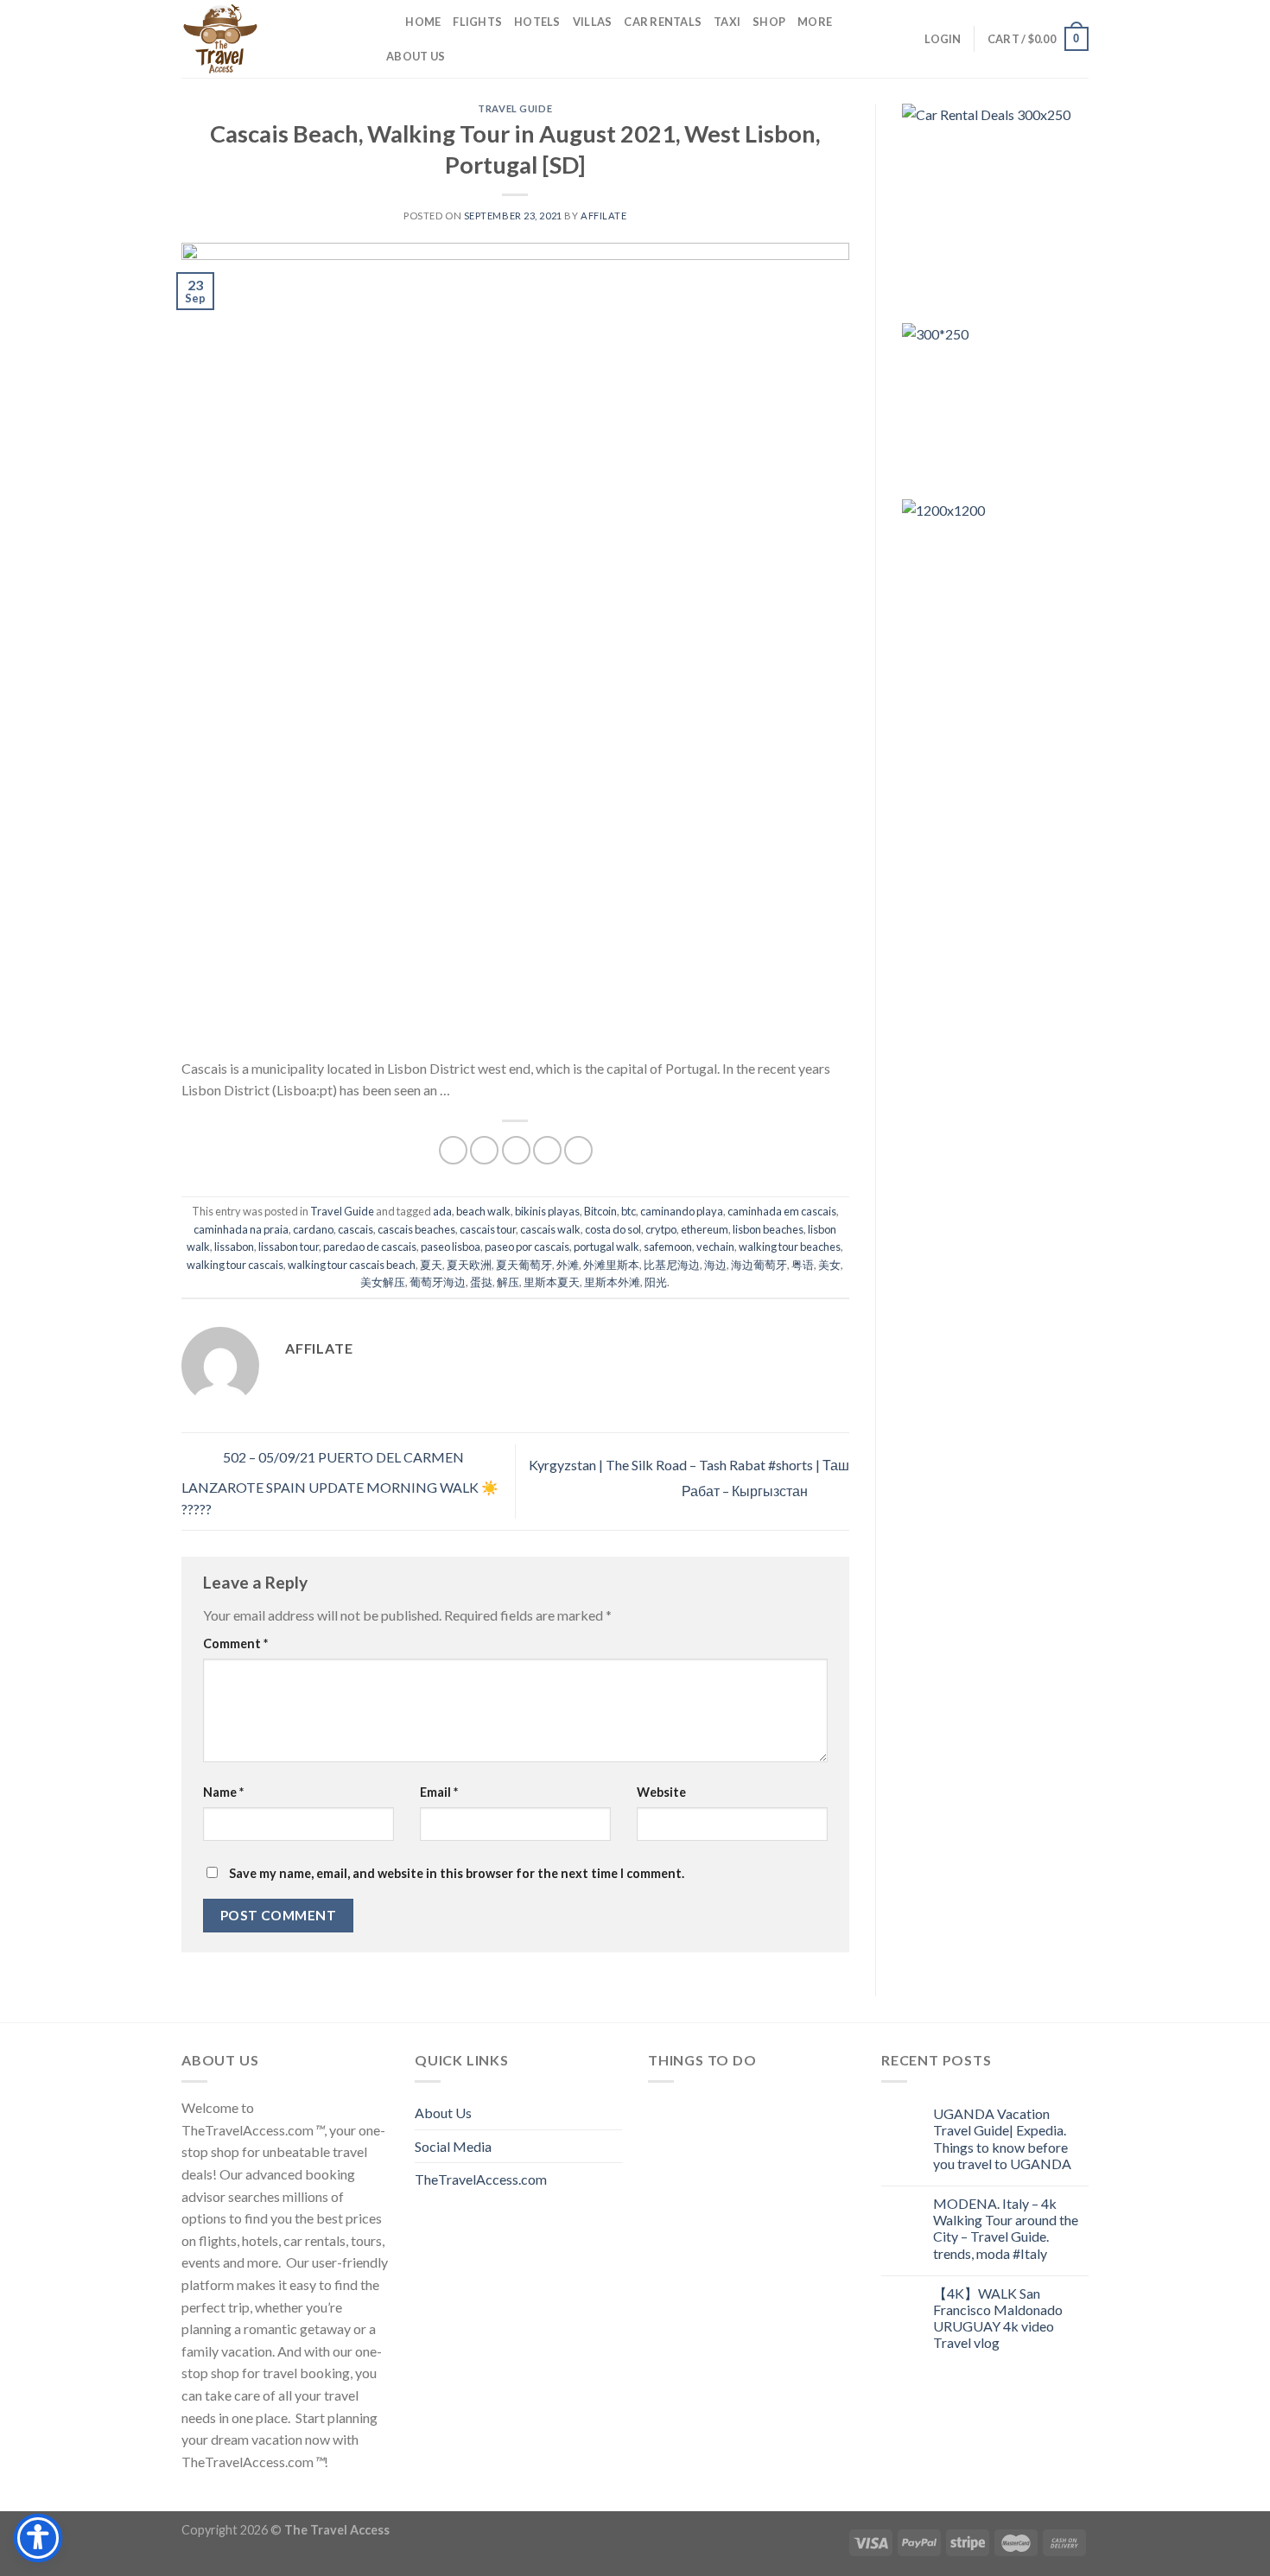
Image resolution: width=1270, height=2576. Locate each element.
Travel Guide (515, 108)
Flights (477, 22)
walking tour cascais (235, 1265)
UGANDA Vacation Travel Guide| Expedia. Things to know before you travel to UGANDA (1002, 2138)
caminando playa (682, 1211)
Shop (769, 22)
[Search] (387, 22)
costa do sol (613, 1229)
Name (223, 1792)
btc (629, 1211)
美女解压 (383, 1282)
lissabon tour (289, 1247)
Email (439, 1792)
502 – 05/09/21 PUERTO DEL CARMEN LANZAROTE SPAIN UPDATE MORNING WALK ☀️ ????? (340, 1484)
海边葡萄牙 (759, 1265)
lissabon (234, 1247)
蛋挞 (481, 1282)
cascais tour (488, 1229)
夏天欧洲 (469, 1265)
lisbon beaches (768, 1229)
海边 (715, 1265)
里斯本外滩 (612, 1282)
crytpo (661, 1229)
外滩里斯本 (611, 1265)
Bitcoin (600, 1211)
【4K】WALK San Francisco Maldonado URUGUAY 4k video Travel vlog (998, 2318)
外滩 (568, 1265)
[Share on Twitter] (484, 1150)
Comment (235, 1643)
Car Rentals (663, 22)
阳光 (656, 1282)
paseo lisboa (451, 1247)
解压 (508, 1282)
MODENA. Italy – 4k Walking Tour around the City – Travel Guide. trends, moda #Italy (1006, 2228)
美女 (829, 1265)
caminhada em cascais (782, 1211)
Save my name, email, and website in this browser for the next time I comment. (457, 1873)
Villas (593, 22)
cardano (313, 1229)
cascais (356, 1229)
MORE (815, 22)
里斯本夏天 (552, 1282)
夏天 (431, 1265)
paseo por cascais (527, 1247)
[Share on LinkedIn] (578, 1150)
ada (442, 1211)
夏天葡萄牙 (524, 1265)
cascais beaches (416, 1229)
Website (661, 1792)
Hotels (537, 22)
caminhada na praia (241, 1229)
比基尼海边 (672, 1265)
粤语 (803, 1265)
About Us (416, 56)
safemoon (668, 1247)
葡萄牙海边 (438, 1282)
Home (423, 22)
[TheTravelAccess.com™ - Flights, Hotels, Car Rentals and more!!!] (268, 39)
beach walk (483, 1211)
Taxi (727, 22)
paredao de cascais (370, 1247)
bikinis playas (547, 1211)
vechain (715, 1247)
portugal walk (606, 1247)
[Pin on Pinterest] (547, 1150)
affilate (603, 216)
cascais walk (550, 1229)
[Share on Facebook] (453, 1150)
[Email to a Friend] (516, 1150)
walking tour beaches (790, 1247)
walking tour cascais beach (352, 1265)
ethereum (705, 1229)
